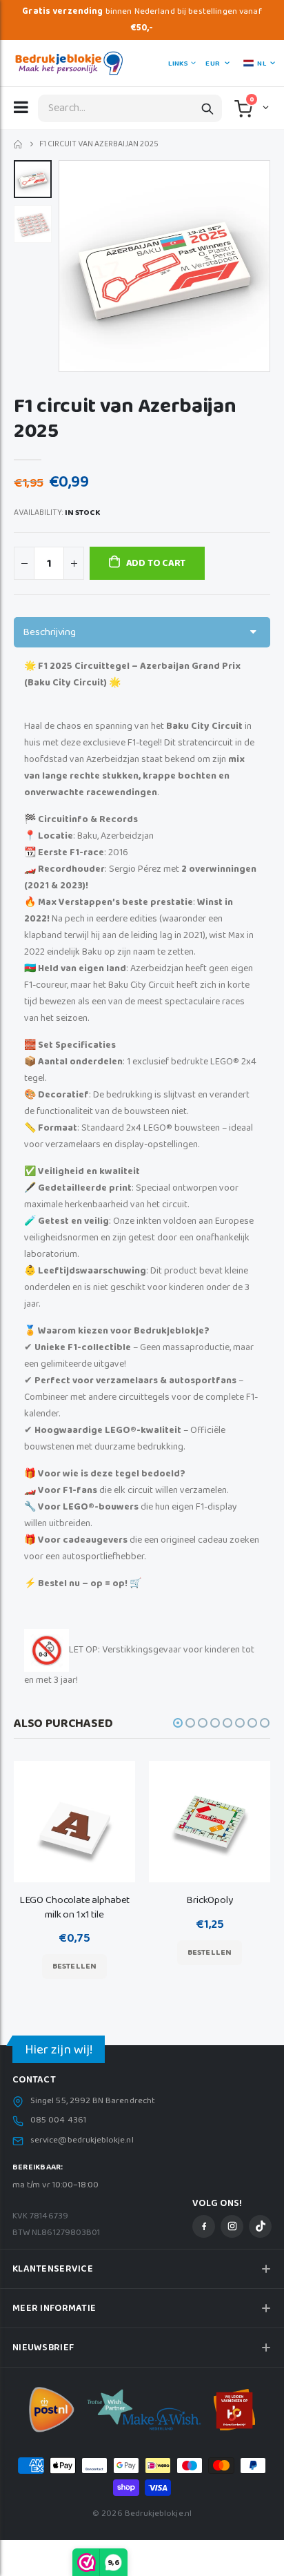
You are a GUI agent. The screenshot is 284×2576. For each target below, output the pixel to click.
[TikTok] (260, 2226)
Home (19, 145)
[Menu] (21, 107)
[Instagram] (232, 2226)
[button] (264, 107)
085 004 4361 (58, 2120)
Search (207, 108)
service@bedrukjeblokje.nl (82, 2140)
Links (178, 64)
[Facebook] (204, 2226)
